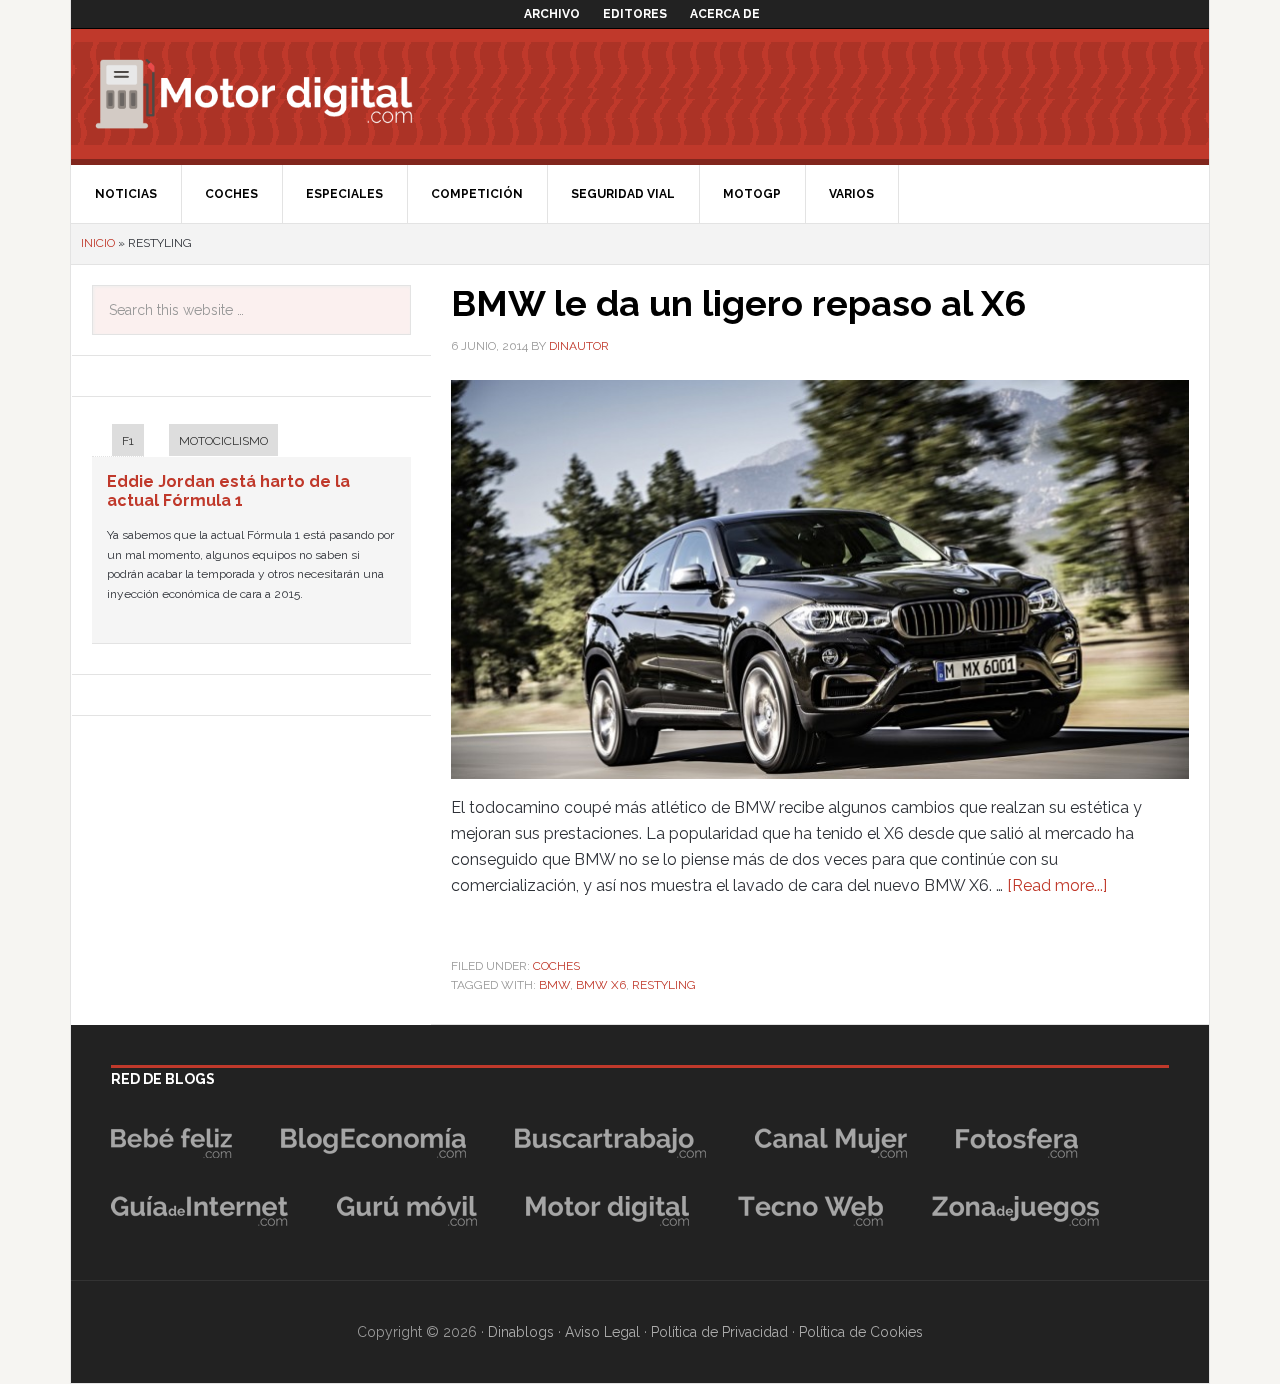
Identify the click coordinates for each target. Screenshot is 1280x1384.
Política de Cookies (861, 1332)
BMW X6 (601, 985)
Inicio (98, 243)
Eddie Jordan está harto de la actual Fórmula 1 (228, 491)
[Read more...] (1057, 885)
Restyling (664, 985)
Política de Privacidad (719, 1332)
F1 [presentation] (128, 441)
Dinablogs (521, 1332)
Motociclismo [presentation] (223, 441)
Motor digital (266, 94)
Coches (556, 966)
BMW (554, 985)
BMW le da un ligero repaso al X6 (738, 303)
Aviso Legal (602, 1332)
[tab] (118, 442)
